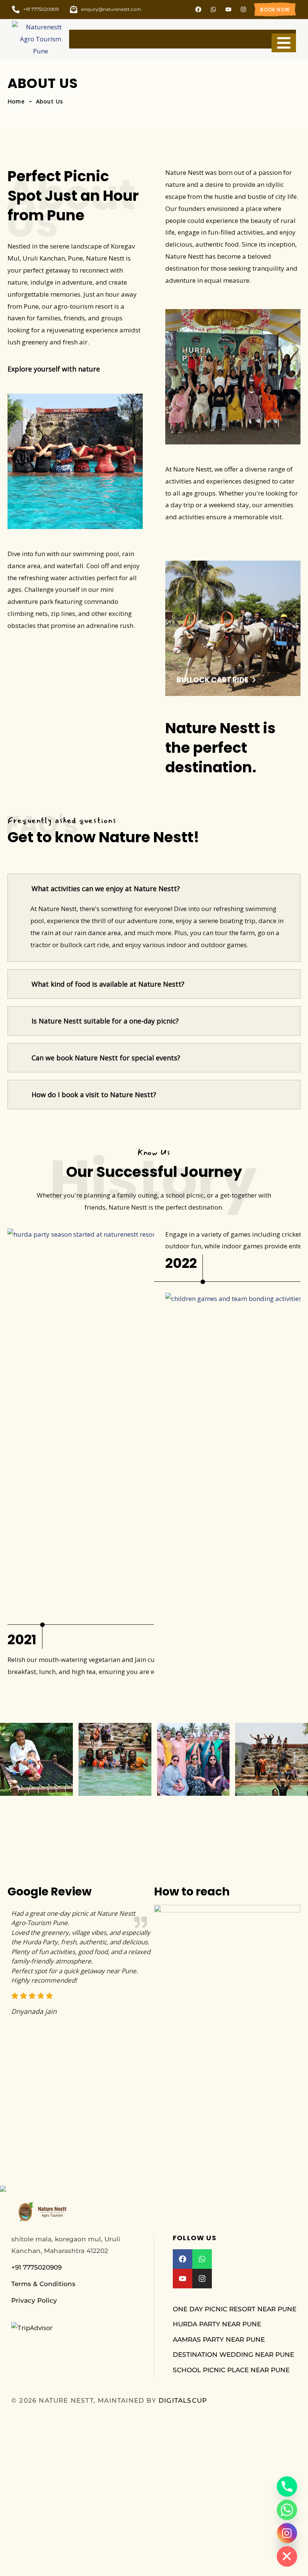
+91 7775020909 (36, 2267)
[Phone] (287, 2487)
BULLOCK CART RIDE (212, 680)
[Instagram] (243, 9)
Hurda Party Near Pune (217, 2324)
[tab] (154, 888)
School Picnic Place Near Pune (231, 2370)
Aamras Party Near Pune (219, 2339)
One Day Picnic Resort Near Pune (235, 2309)
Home (16, 101)
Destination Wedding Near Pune (233, 2355)
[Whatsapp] (213, 9)
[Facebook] (198, 9)
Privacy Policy (34, 2300)
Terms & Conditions (43, 2284)
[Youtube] (228, 9)
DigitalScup (183, 2400)
